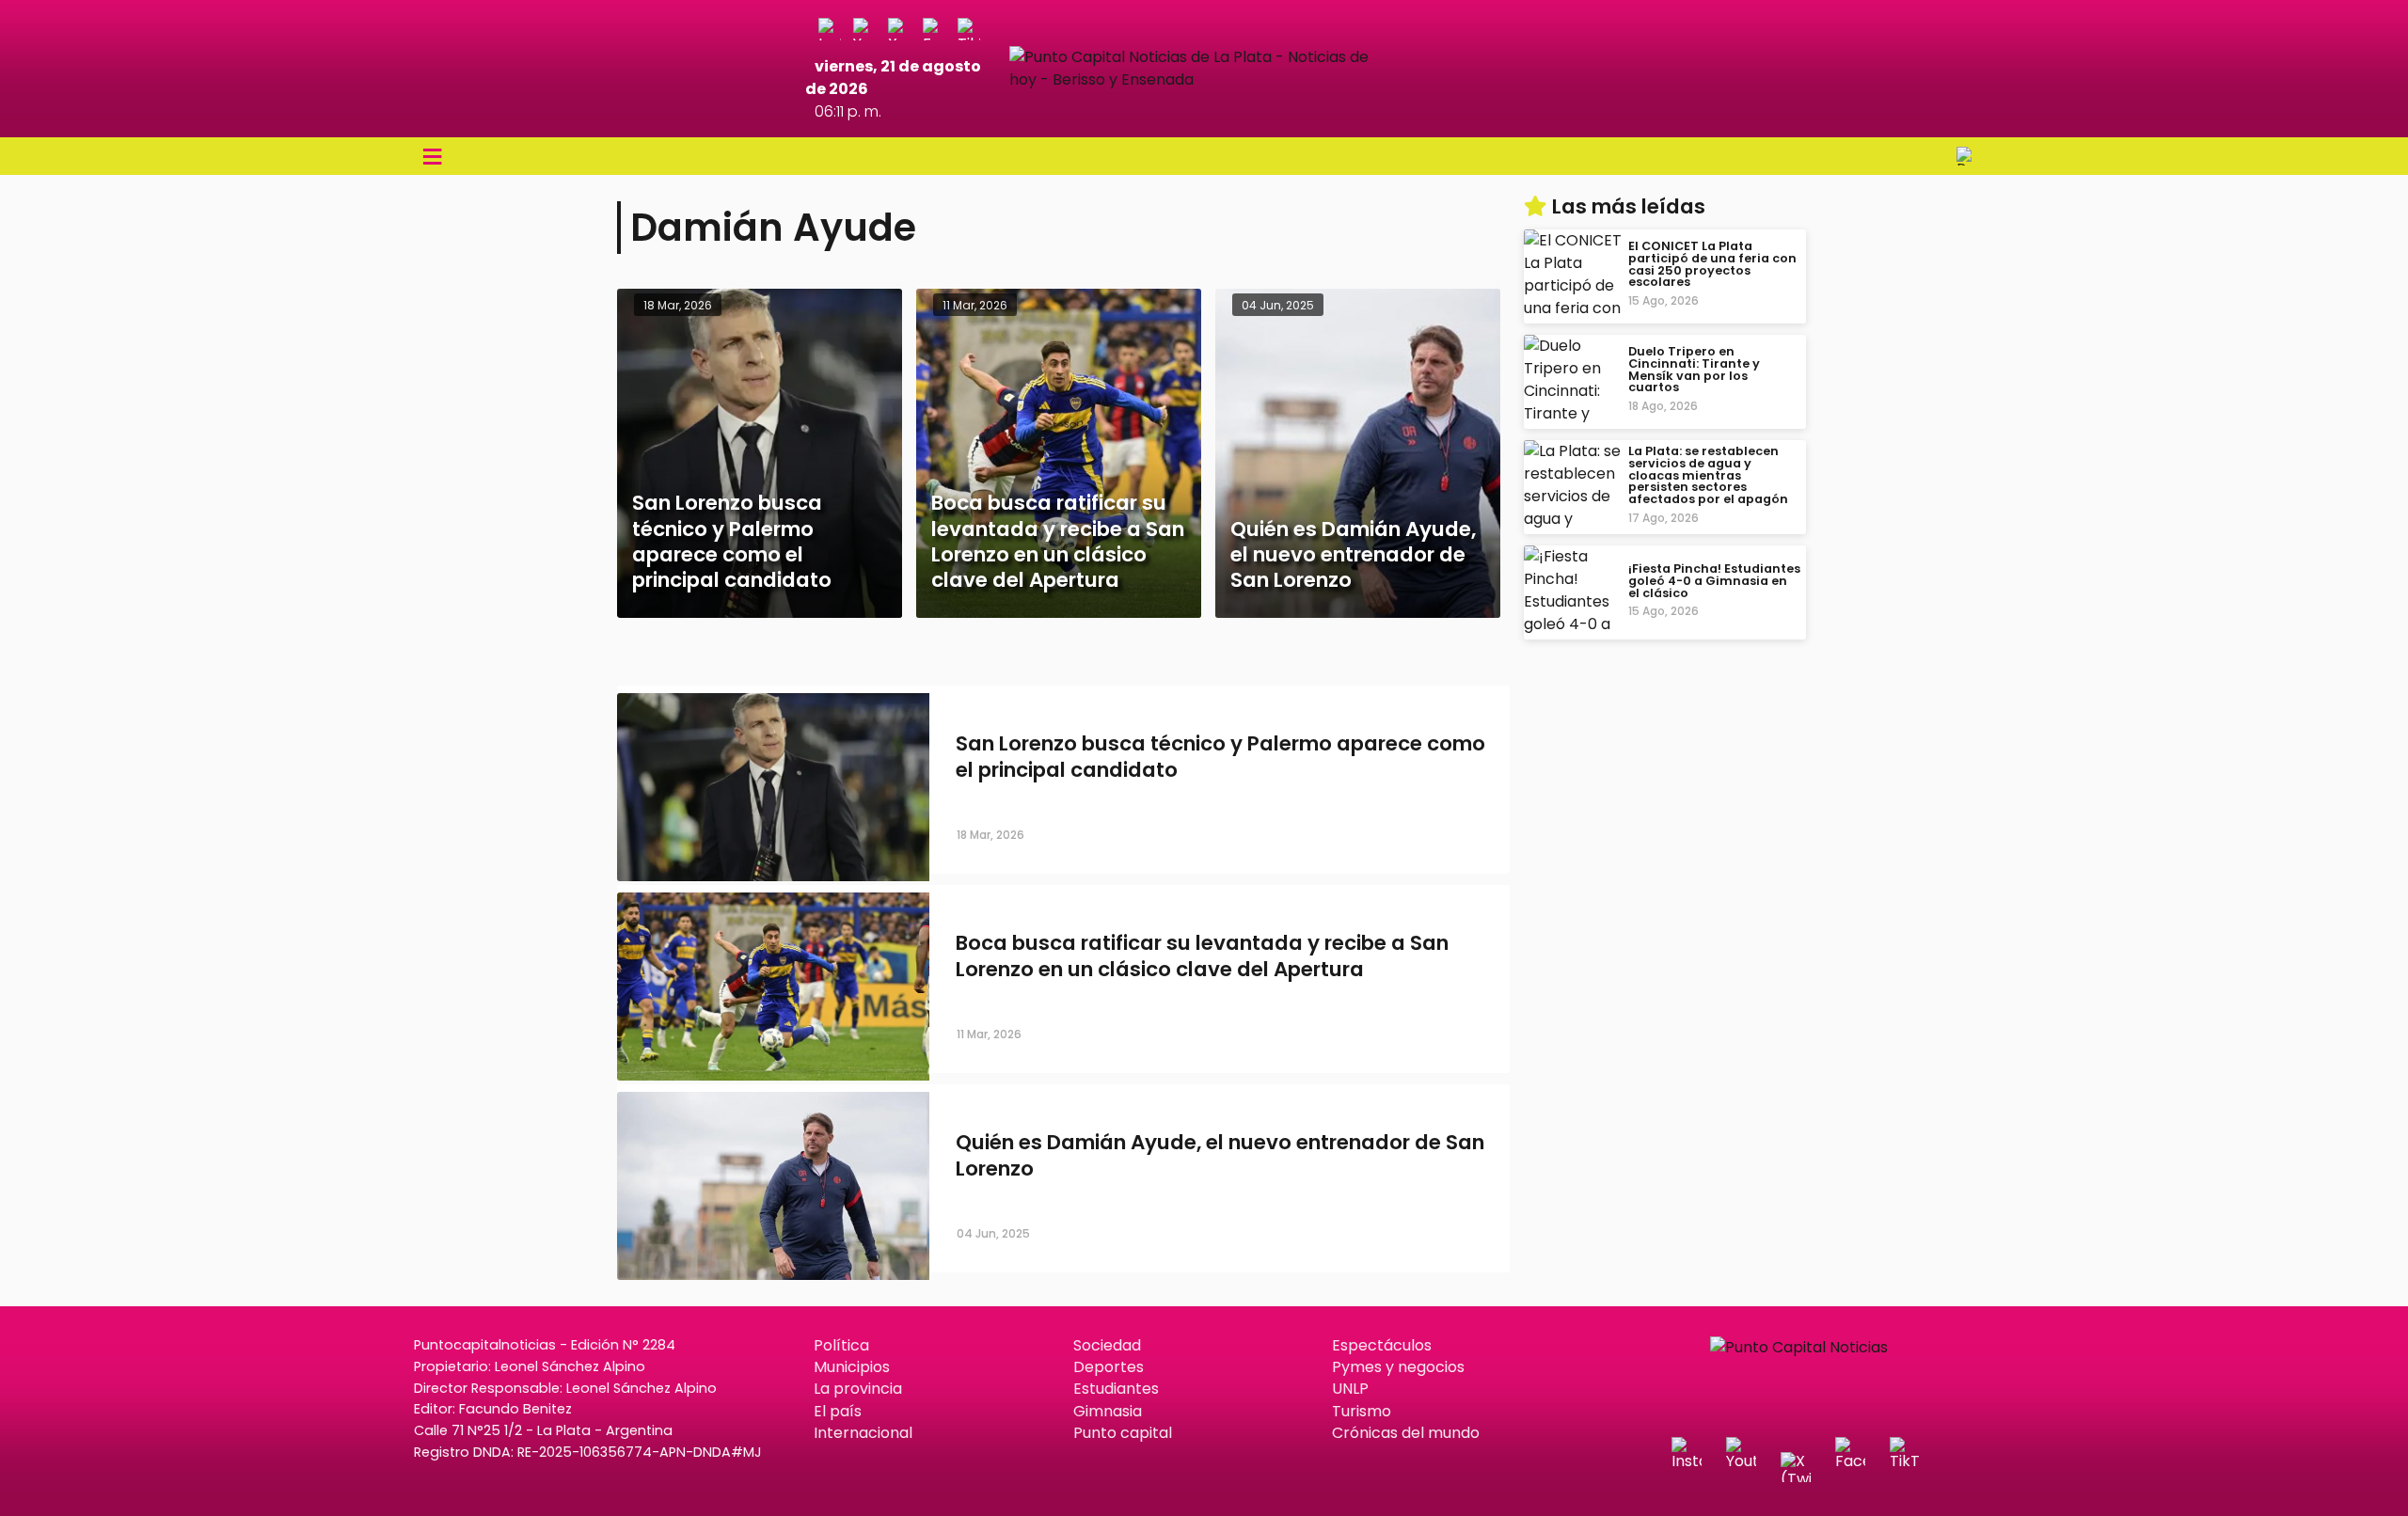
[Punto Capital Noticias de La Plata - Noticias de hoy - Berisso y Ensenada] (1204, 79)
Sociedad (1107, 1345)
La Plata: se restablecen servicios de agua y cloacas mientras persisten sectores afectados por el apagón (1708, 475)
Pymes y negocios (1398, 1367)
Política (841, 1345)
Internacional (863, 1433)
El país (838, 1411)
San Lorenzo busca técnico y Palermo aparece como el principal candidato (1220, 757)
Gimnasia (1108, 1411)
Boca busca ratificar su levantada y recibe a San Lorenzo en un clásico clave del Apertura (1202, 956)
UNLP (1350, 1389)
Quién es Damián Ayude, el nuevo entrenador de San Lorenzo (1220, 1156)
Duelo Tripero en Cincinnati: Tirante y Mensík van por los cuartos (1694, 369)
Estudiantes (1116, 1389)
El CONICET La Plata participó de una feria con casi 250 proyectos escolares (1712, 264)
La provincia (858, 1389)
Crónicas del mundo (1406, 1433)
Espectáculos (1382, 1345)
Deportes (1109, 1367)
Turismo (1362, 1411)
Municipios (852, 1367)
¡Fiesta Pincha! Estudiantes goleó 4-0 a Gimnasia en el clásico (1714, 581)
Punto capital (1123, 1433)
